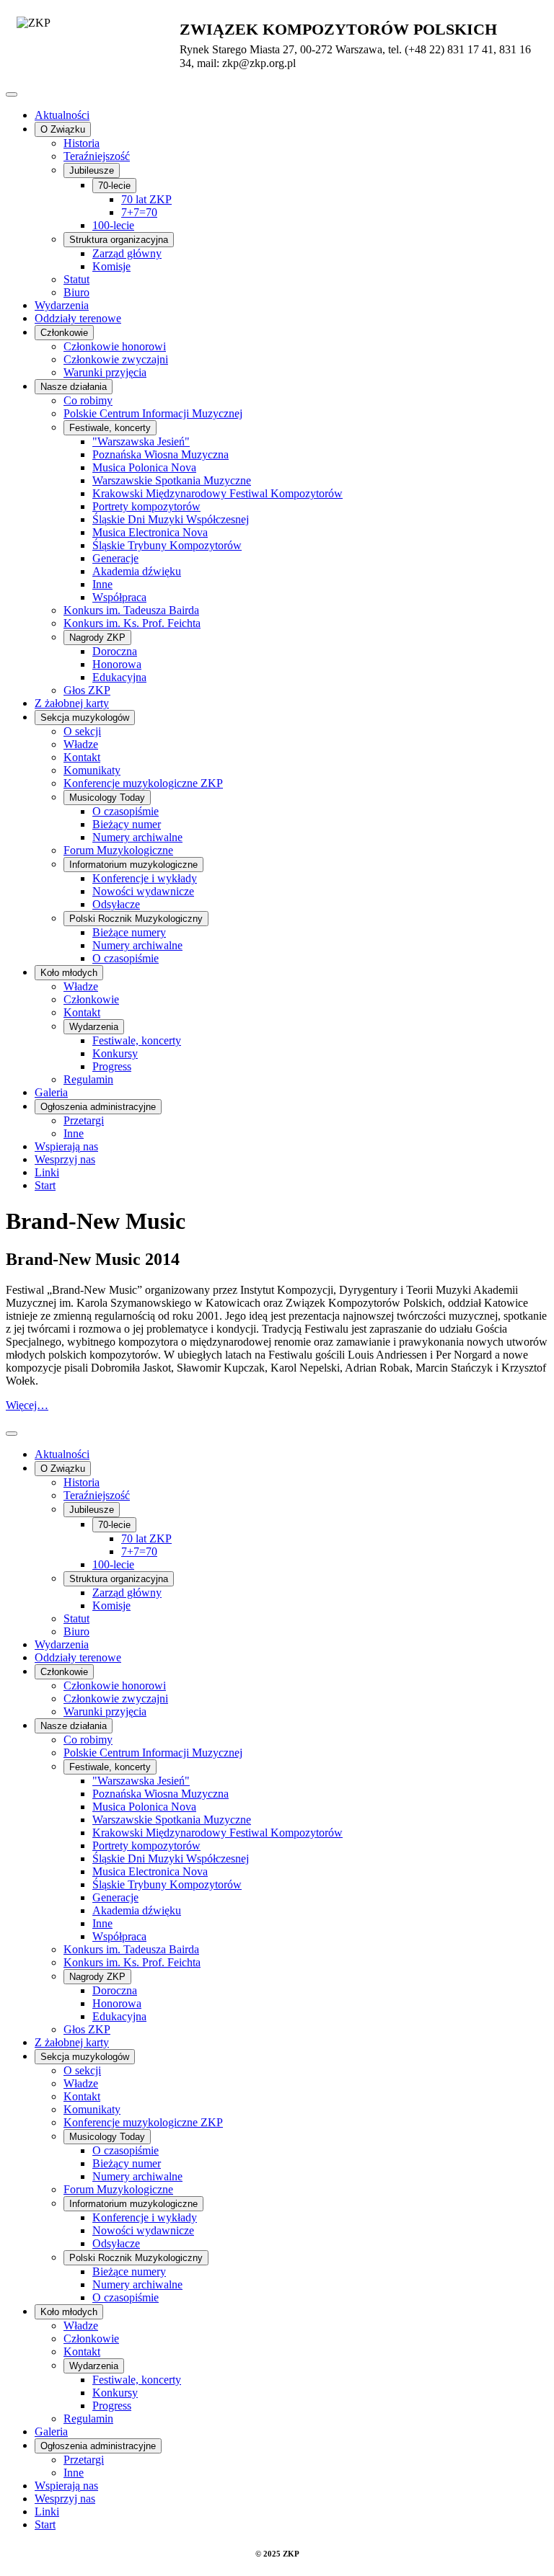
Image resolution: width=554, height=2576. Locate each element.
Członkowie (64, 333)
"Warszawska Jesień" (141, 441)
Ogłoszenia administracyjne (98, 1107)
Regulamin (88, 1079)
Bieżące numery (129, 932)
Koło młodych (69, 973)
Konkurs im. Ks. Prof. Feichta (132, 623)
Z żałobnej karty (72, 703)
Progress (112, 1066)
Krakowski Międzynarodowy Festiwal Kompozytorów (217, 493)
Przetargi (84, 1120)
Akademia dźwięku (137, 571)
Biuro (76, 292)
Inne (102, 584)
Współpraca (119, 597)
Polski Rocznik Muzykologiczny (136, 919)
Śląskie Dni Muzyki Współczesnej (171, 519)
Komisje (111, 266)
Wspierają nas (66, 1146)
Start (45, 1185)
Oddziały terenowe (78, 318)
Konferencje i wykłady (145, 878)
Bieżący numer (127, 824)
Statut (76, 279)
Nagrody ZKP (97, 638)
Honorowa (117, 664)
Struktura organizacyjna (119, 240)
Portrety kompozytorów (146, 506)
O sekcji (82, 731)
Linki (47, 1172)
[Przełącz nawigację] (12, 94)
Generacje (115, 558)
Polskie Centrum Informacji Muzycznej (153, 413)
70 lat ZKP (146, 199)
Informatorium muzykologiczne (133, 865)
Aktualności (62, 115)
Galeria (51, 1092)
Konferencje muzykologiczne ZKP (143, 783)
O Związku (63, 129)
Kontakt (82, 757)
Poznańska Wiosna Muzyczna (161, 454)
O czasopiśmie (126, 811)
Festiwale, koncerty (110, 428)
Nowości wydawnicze (143, 891)
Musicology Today (107, 798)
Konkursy (115, 1053)
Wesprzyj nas (65, 1159)
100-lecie (113, 225)
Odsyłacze (116, 904)
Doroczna (115, 651)
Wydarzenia (62, 305)
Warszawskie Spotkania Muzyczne (172, 480)
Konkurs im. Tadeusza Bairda (131, 610)
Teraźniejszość (97, 156)
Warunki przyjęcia (105, 372)
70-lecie (114, 186)
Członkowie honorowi (115, 346)
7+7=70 (139, 212)
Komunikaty (92, 770)
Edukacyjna (119, 677)
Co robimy (88, 400)
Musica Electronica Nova (150, 532)
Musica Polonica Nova (144, 467)
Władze (81, 744)
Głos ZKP (87, 690)
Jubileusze (92, 170)
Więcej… (27, 1405)
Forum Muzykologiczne (118, 850)
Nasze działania (74, 387)
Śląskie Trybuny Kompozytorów (167, 545)
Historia (82, 143)
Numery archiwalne (137, 837)
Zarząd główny (127, 253)
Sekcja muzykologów (85, 718)
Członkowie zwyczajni (116, 359)
